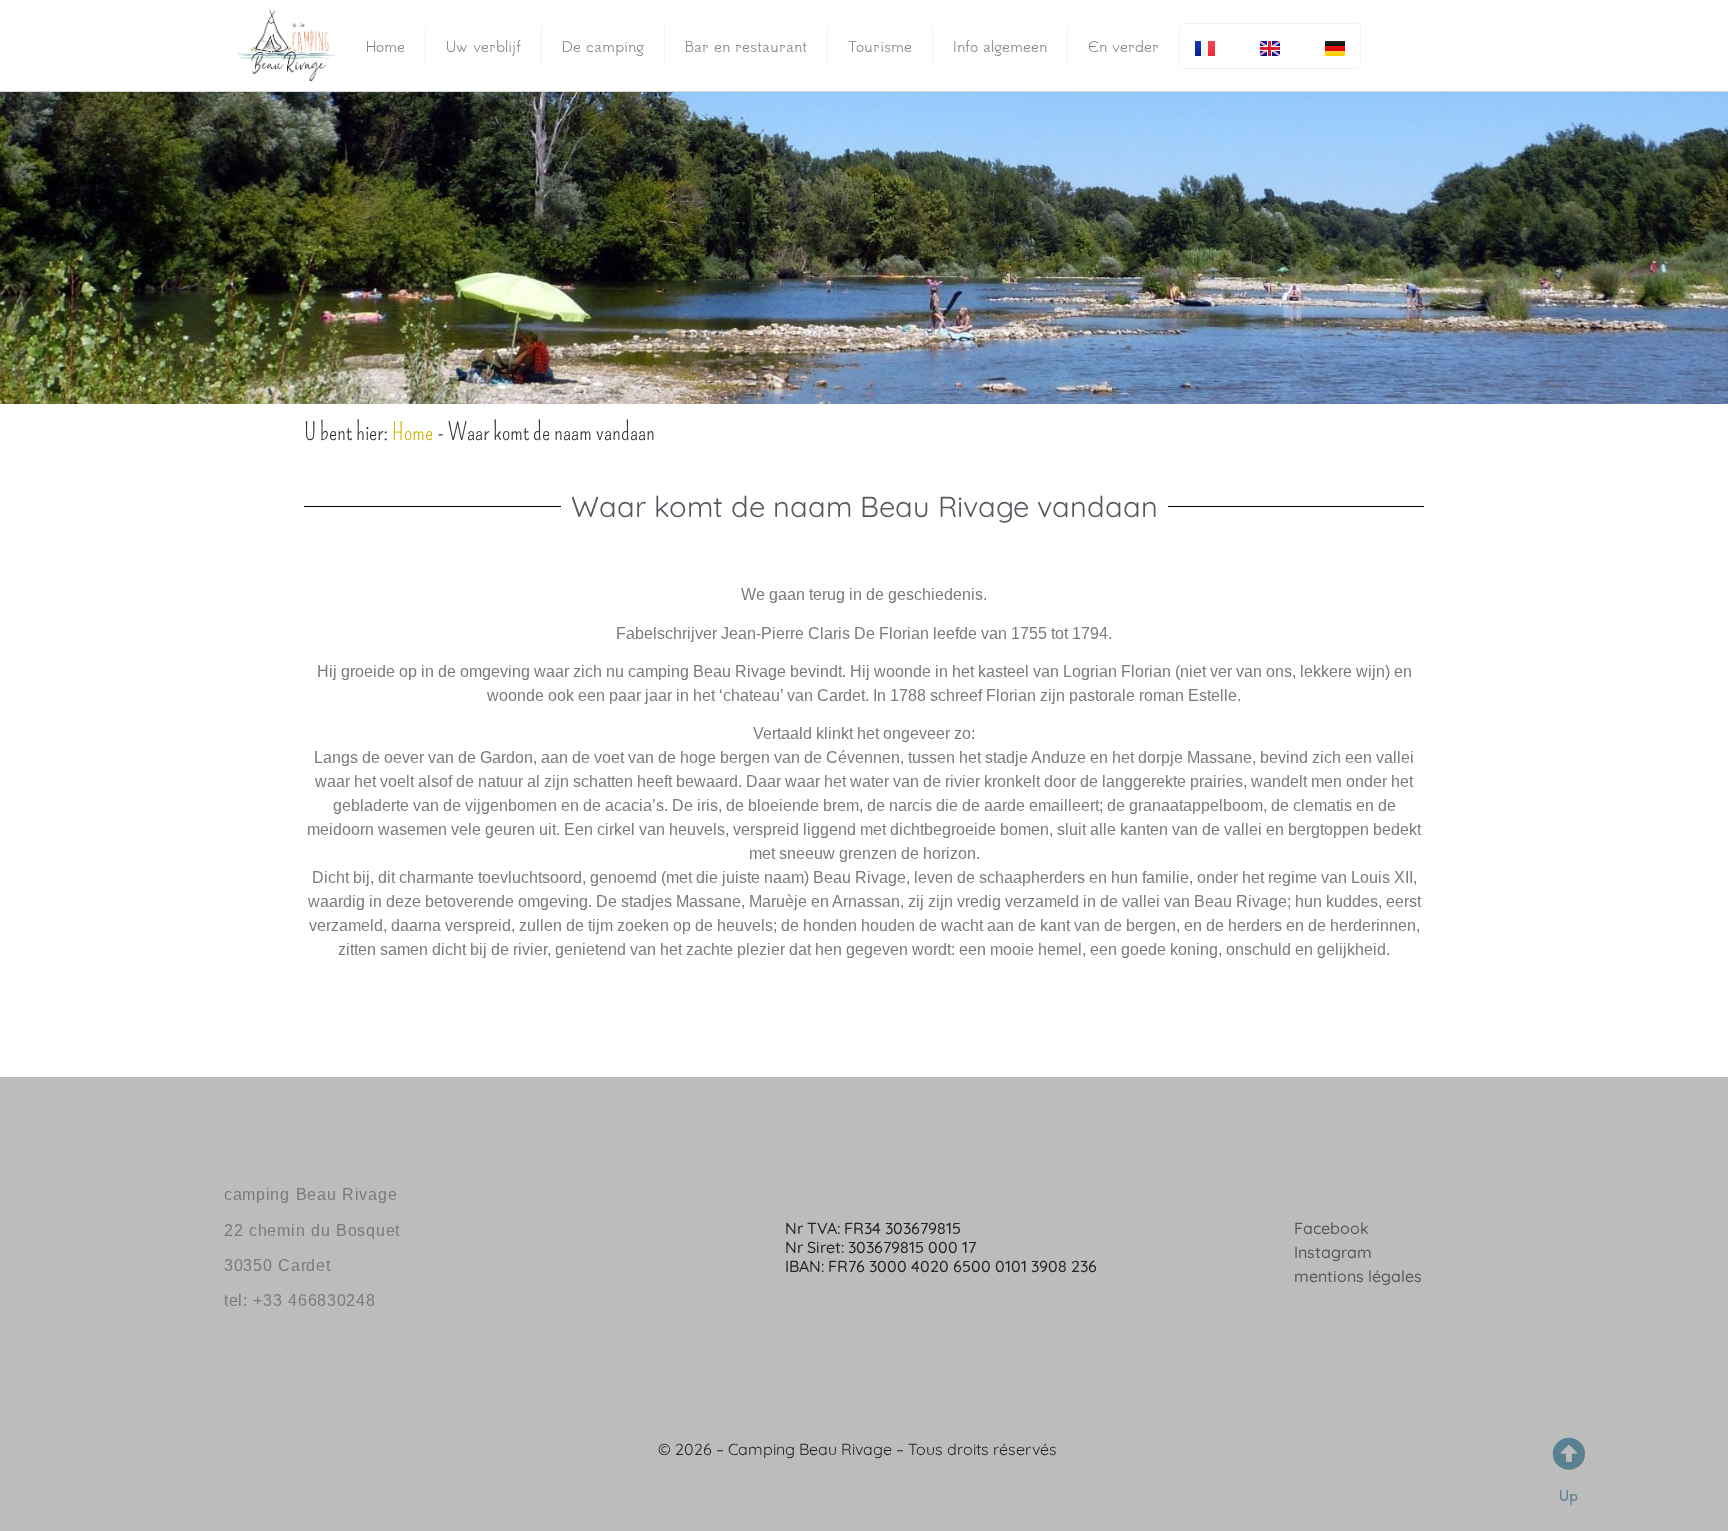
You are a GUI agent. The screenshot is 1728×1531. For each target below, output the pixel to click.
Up (1568, 1495)
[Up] (1568, 1453)
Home (385, 46)
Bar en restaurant (746, 46)
